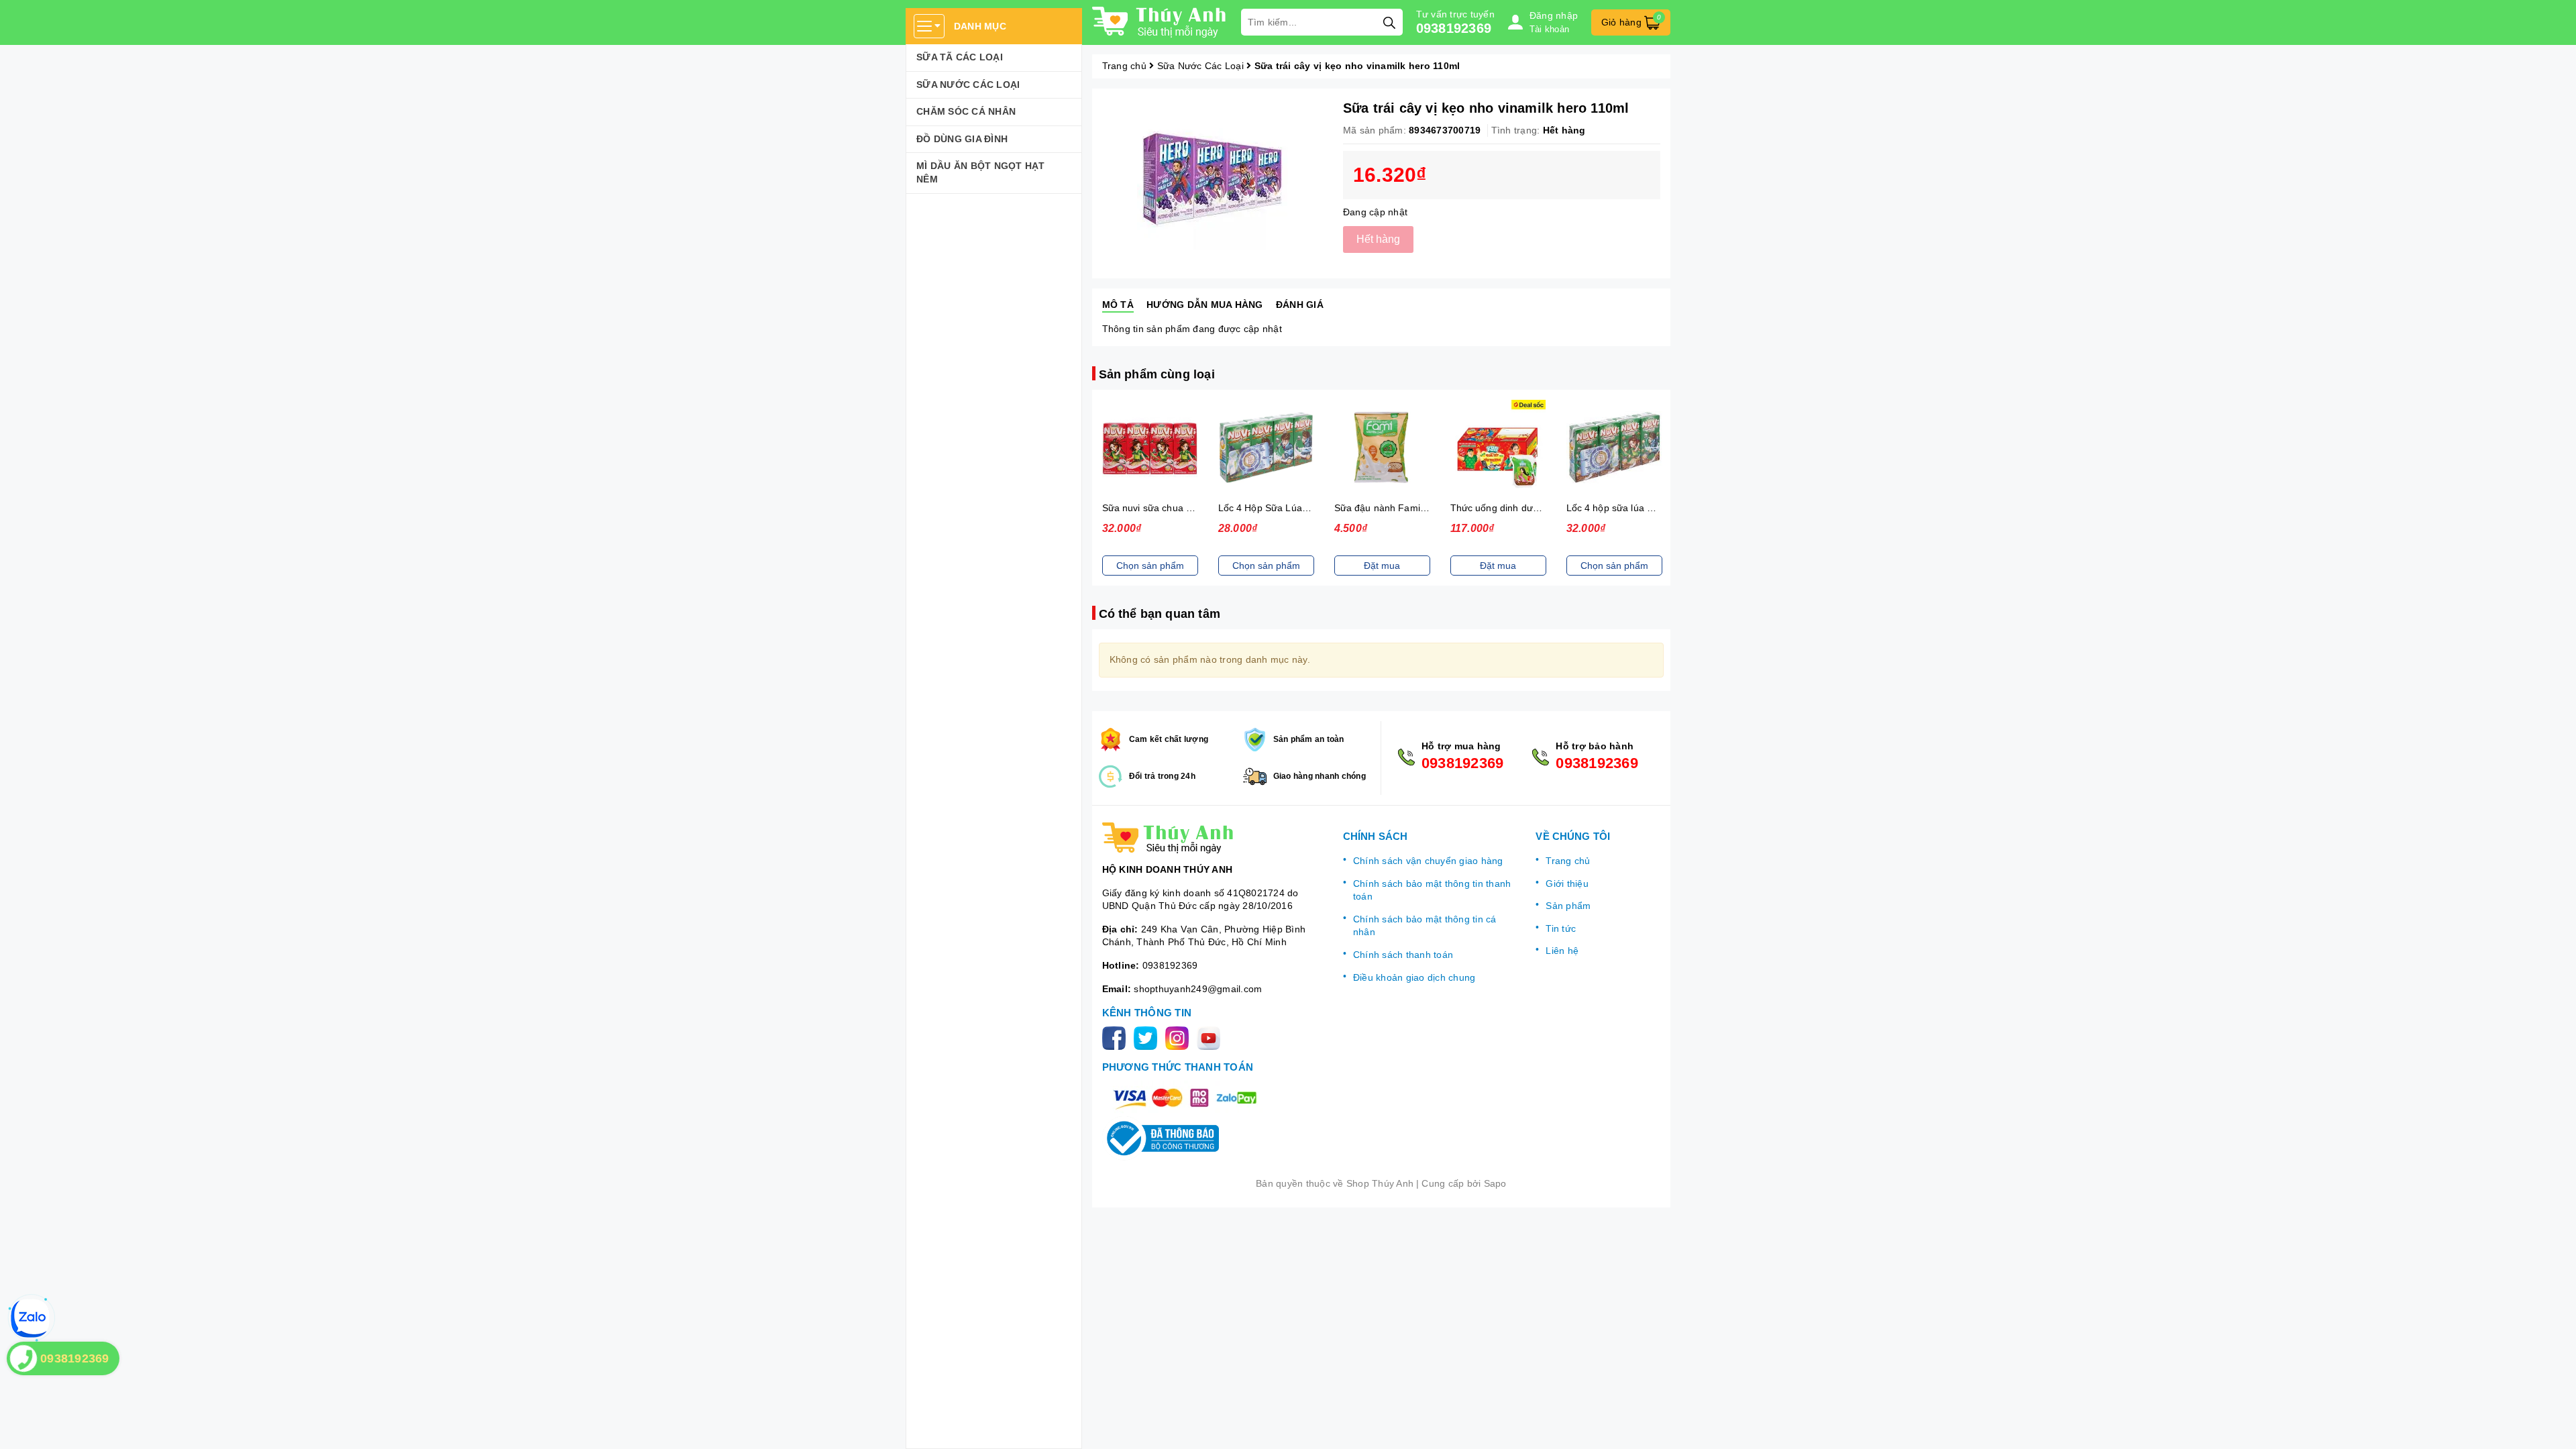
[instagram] (1180, 1037)
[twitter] (1148, 1037)
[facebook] (1117, 1037)
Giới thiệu (1567, 883)
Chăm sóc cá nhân (966, 111)
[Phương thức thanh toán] (1185, 1097)
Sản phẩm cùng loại (1157, 374)
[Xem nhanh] (1150, 447)
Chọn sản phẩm (1150, 566)
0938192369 (1454, 28)
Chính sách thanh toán (1403, 955)
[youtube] (1211, 1037)
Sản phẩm (1568, 906)
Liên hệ (1562, 951)
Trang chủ (1568, 861)
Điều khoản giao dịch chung (1414, 977)
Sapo (1495, 1183)
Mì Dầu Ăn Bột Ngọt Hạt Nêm (981, 172)
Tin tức (1561, 928)
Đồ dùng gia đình (962, 139)
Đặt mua (1382, 566)
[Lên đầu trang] (2553, 1426)
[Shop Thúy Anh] (1160, 22)
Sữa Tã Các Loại (960, 57)
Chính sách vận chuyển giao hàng (1428, 861)
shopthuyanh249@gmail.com (1198, 989)
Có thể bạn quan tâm (1160, 614)
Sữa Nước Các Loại (968, 85)
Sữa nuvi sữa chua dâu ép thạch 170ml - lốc (1198, 508)
